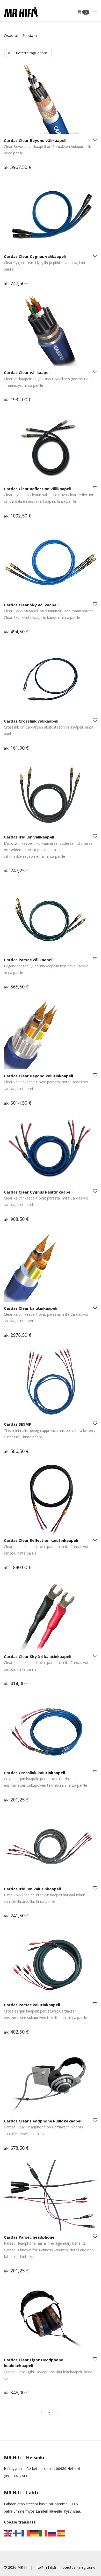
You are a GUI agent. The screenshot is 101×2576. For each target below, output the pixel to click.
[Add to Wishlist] (95, 140)
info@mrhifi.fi (45, 2567)
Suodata (30, 35)
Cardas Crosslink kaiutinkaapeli (34, 1773)
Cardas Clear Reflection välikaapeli (38, 489)
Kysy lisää (72, 2511)
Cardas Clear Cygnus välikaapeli (35, 256)
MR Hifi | (26, 2567)
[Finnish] (17, 2533)
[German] (35, 2533)
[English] (8, 2533)
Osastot (11, 35)
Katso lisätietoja (15, 168)
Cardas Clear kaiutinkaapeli (31, 1308)
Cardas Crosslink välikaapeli (31, 721)
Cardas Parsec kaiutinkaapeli (32, 2005)
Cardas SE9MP (18, 1424)
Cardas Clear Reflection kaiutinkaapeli (41, 1540)
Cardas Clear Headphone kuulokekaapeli (43, 2121)
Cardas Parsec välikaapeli (29, 960)
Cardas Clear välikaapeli (27, 372)
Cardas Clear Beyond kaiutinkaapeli (38, 1076)
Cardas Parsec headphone (29, 2237)
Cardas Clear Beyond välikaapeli (35, 140)
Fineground (86, 2567)
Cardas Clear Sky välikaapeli (31, 605)
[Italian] (44, 2533)
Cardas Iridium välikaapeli (29, 837)
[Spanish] (61, 2533)
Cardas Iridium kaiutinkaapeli (32, 1889)
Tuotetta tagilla (31, 53)
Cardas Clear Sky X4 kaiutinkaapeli (38, 1656)
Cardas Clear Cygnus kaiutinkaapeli (38, 1192)
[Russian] (52, 2533)
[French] (26, 2533)
